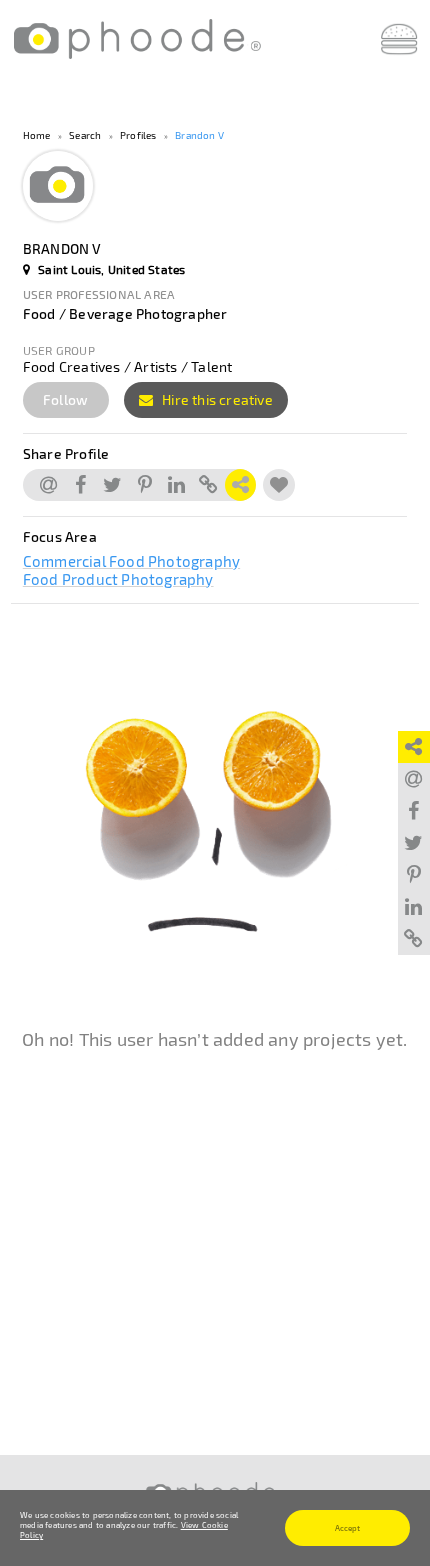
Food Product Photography (118, 579)
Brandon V (199, 135)
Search (85, 135)
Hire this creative (216, 399)
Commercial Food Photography (131, 561)
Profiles (138, 135)
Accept (347, 1528)
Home (37, 135)
